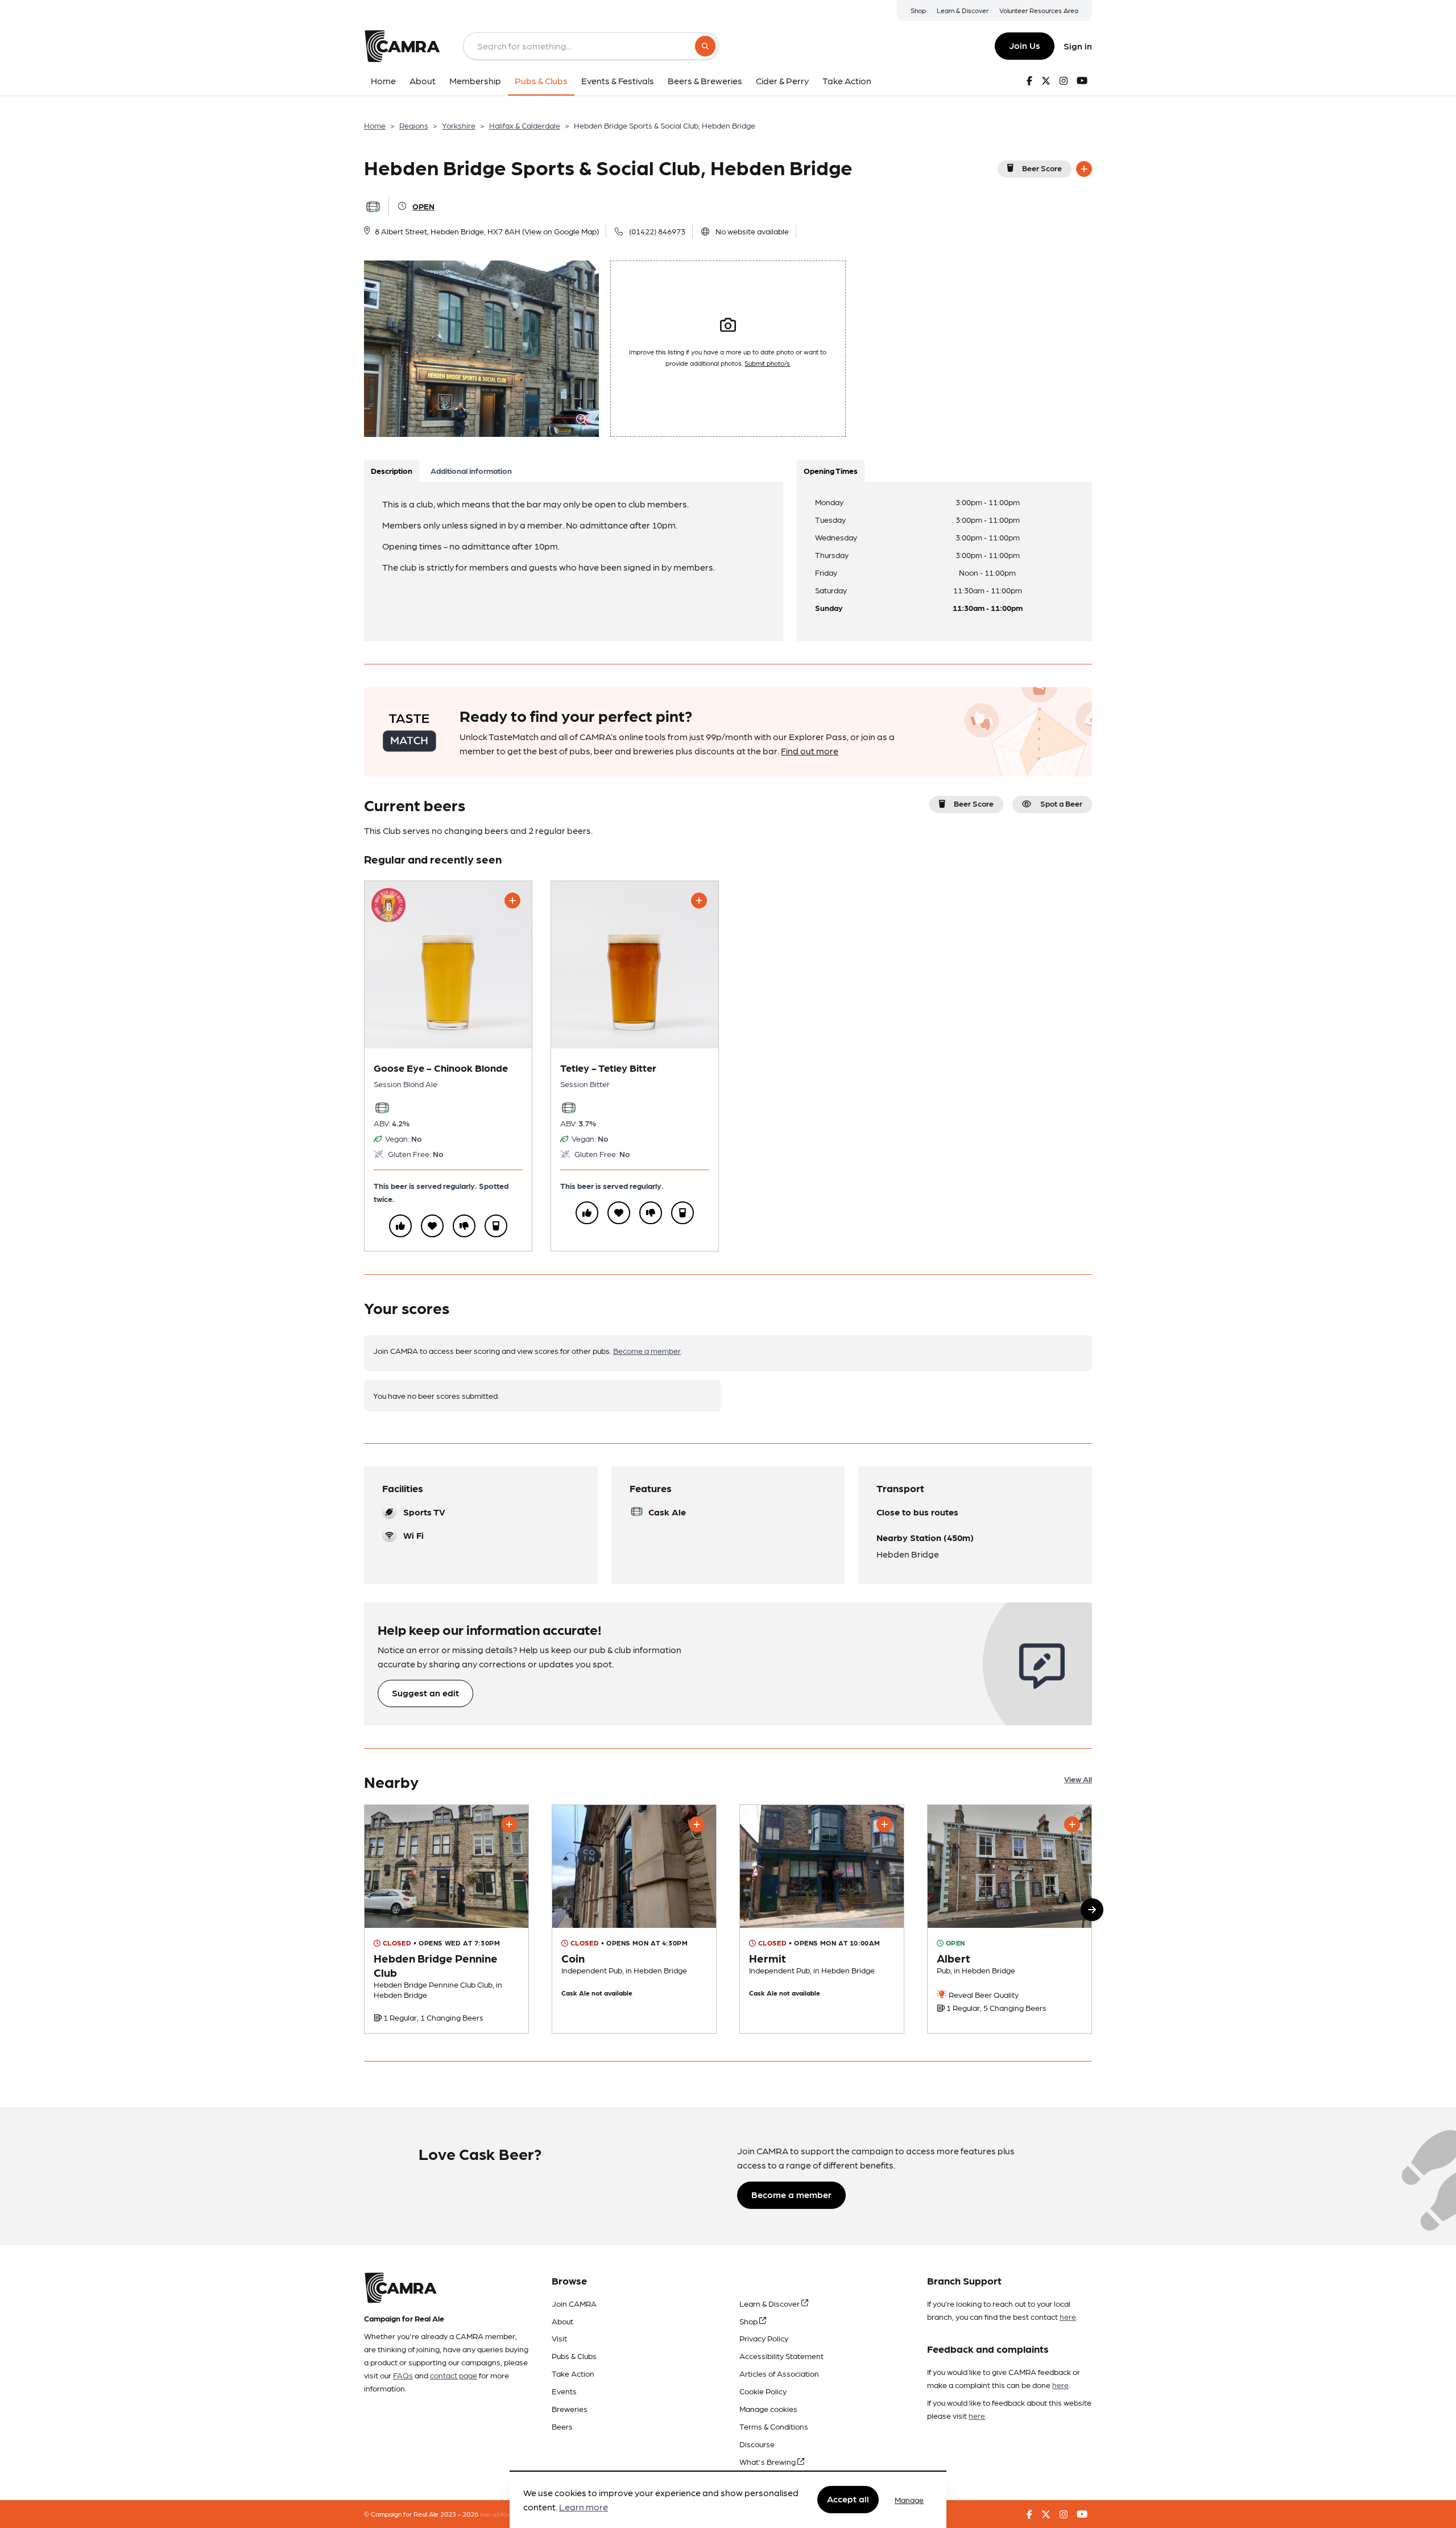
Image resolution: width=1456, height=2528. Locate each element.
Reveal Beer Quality (983, 1994)
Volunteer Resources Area (1039, 10)
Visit (559, 2338)
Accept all (848, 2499)
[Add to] (1084, 169)
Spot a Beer (1061, 803)
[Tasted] (496, 1226)
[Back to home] (402, 46)
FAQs (403, 2375)
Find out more (810, 751)
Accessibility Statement (781, 2356)
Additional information (471, 470)
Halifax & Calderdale (525, 125)
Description (392, 470)
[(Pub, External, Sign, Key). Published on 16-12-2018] (1010, 1919)
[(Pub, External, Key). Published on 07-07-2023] (822, 1919)
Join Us (1025, 45)
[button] (1092, 1910)
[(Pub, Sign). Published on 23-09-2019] (446, 1919)
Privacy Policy (764, 2338)
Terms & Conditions (774, 2426)
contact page (454, 2375)
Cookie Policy (763, 2391)
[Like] (400, 1226)
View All (1078, 1779)
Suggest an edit (425, 1693)
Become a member (647, 1350)
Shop (918, 10)
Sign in (1078, 46)
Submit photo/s (767, 363)
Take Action (573, 2373)
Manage (909, 2500)
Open (423, 206)
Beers (562, 2426)
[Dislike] (464, 1226)
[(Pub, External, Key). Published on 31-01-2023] (634, 1919)
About (562, 2321)
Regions (414, 125)
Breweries (570, 2409)
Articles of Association (779, 2373)
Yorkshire (459, 125)
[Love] (432, 1226)
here (1068, 2316)
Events (564, 2391)
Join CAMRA (574, 2303)
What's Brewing (768, 2461)
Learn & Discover (963, 10)
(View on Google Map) (561, 231)
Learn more (584, 2507)
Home (375, 125)
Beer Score (1042, 168)
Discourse (757, 2444)
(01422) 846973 (657, 231)
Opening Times (831, 470)
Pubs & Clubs (574, 2356)
